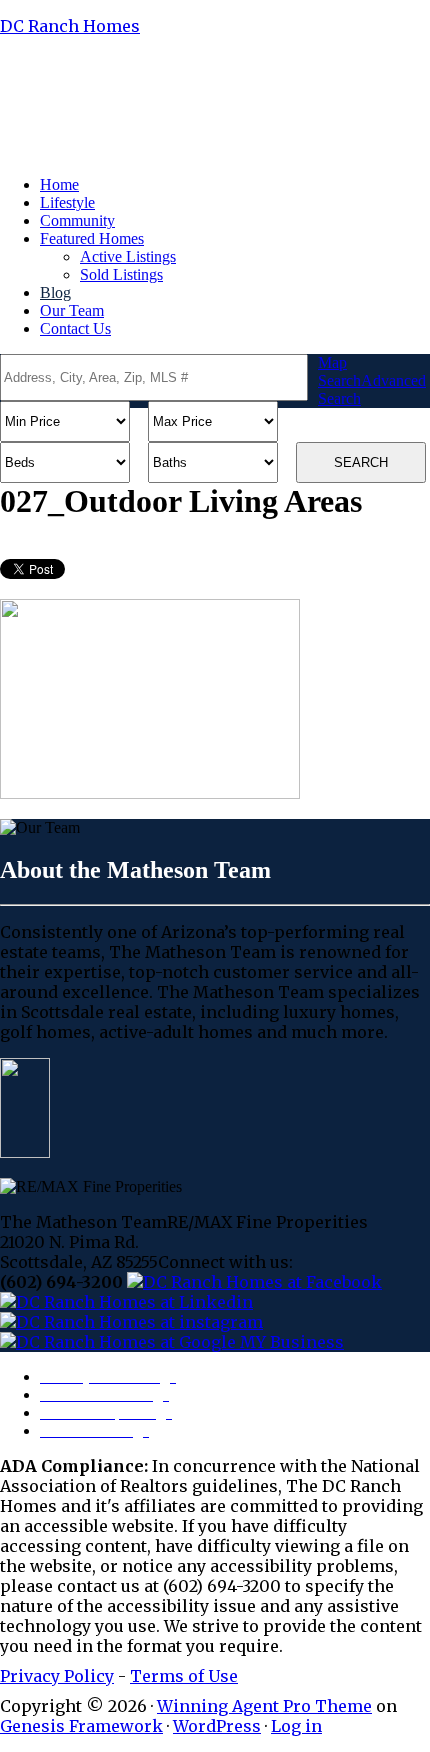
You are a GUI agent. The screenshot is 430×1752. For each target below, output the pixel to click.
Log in (296, 1726)
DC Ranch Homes (70, 26)
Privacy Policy (57, 1676)
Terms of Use (184, 1676)
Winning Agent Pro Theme (264, 1706)
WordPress (217, 1726)
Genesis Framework (81, 1726)
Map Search (339, 371)
